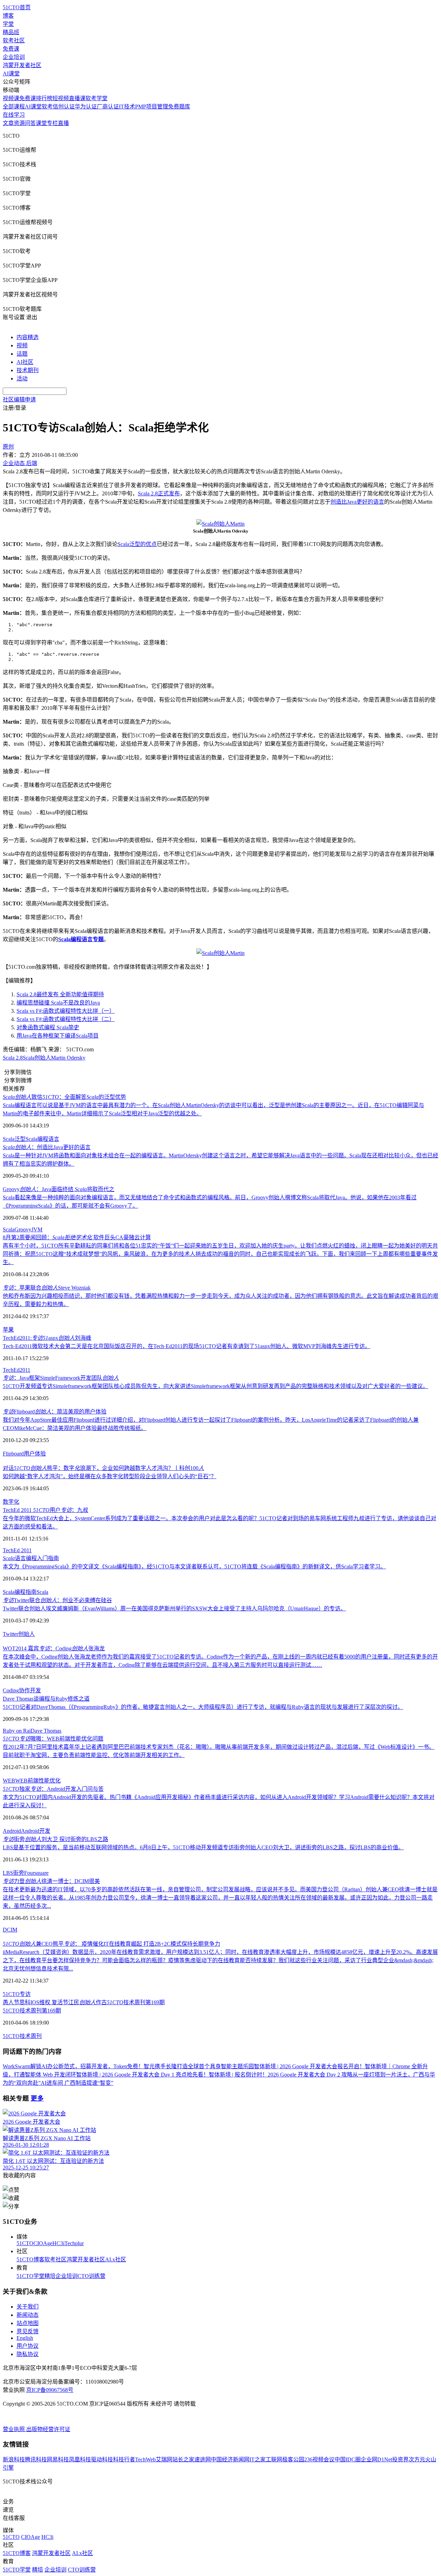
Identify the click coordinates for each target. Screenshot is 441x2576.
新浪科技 (14, 2459)
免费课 (11, 49)
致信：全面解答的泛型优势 (64, 1097)
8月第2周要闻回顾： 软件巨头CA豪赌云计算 (77, 1237)
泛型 (20, 1139)
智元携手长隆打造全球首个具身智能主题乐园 (199, 2066)
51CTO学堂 (30, 2276)
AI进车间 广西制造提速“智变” (77, 2083)
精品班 (11, 32)
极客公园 (293, 2459)
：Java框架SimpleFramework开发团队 (61, 1378)
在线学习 (14, 115)
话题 (22, 354)
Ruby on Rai (17, 1731)
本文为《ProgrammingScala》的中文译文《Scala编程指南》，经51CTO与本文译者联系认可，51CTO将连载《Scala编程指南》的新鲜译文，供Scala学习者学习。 (194, 1566)
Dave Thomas (46, 1731)
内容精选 (28, 337)
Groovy (23, 1229)
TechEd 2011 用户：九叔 (45, 1510)
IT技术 (127, 107)
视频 (22, 345)
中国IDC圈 (348, 2459)
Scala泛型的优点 (137, 544)
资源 (19, 123)
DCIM (10, 1930)
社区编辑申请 (19, 399)
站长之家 (183, 2459)
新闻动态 (28, 2315)
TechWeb (145, 2459)
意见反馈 (28, 2331)
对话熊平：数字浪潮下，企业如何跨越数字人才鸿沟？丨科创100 (103, 1468)
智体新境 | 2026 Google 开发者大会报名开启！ (309, 2066)
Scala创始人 (37, 1058)
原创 (8, 447)
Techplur (74, 2243)
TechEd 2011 (17, 1550)
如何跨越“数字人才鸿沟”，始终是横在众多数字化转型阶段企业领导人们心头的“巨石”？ (110, 1476)
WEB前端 (27, 1781)
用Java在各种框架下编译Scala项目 (58, 1036)
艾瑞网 (164, 2459)
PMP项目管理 (152, 107)
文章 (8, 123)
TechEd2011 (17, 1370)
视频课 (11, 98)
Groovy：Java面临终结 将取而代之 (59, 1189)
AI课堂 (11, 73)
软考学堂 (96, 98)
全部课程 (14, 107)
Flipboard (13, 1454)
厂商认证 (108, 107)
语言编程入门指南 (31, 1558)
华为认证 (86, 107)
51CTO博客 (30, 2259)
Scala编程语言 (42, 1139)
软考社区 (14, 40)
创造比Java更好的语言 (357, 502)
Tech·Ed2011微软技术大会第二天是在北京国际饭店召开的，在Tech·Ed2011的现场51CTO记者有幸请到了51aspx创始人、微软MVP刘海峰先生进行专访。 (187, 1346)
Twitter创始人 (19, 1634)
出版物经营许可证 (48, 2429)
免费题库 (179, 107)
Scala (9, 1139)
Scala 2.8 (13, 1058)
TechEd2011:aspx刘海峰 (47, 1338)
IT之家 (258, 2459)
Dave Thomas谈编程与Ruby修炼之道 (46, 1699)
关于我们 (28, 2307)
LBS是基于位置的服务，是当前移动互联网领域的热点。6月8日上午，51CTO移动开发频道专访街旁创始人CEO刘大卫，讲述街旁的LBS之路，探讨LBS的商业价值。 (203, 1847)
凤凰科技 (80, 2459)
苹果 (8, 1330)
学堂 (8, 24)
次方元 (417, 2459)
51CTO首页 (17, 7)
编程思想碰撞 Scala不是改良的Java (58, 1003)
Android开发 (36, 1831)
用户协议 (28, 2346)
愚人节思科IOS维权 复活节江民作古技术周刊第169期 (84, 2002)
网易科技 (58, 2459)
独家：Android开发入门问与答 (53, 1789)
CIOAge (43, 2243)
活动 (22, 378)
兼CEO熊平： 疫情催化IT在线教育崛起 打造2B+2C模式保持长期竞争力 (111, 1944)
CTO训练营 (91, 2276)
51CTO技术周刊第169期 (32, 2011)
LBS (8, 1873)
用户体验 (35, 1454)
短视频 (61, 98)
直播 (63, 123)
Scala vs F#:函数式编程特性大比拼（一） (66, 1011)
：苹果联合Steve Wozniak (47, 1288)
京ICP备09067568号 (50, 2390)
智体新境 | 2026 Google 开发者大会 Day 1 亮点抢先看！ (142, 2075)
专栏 (52, 123)
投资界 (400, 2459)
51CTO (11, 1994)
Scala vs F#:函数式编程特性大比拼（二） (66, 1019)
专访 (25, 1994)
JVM (37, 1229)
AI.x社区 (116, 2259)
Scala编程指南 (20, 1592)
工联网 (274, 2459)
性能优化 (50, 1781)
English (25, 2338)
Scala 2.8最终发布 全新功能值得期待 (60, 994)
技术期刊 (28, 370)
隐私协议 (28, 2354)
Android (12, 1831)
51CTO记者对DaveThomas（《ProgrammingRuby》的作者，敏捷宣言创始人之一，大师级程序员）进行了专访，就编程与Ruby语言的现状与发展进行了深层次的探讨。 (203, 1707)
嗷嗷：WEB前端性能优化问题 (53, 1739)
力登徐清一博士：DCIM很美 (51, 1881)
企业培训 (14, 57)
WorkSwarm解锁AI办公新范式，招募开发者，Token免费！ (73, 2066)
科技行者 (124, 2459)
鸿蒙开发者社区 (22, 65)
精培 (50, 2276)
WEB (9, 1781)
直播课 (77, 98)
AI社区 (25, 362)
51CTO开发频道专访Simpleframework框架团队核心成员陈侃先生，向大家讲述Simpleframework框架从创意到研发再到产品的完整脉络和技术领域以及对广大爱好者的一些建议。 (216, 1386)
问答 (30, 123)
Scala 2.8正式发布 (159, 493)
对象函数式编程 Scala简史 (48, 1027)
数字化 (11, 1502)
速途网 (203, 2459)
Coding (11, 1690)
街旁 (19, 1873)
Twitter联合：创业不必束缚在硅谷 (57, 1600)
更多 (37, 2098)
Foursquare (36, 1873)
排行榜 (44, 98)
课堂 (41, 123)
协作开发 (30, 1690)
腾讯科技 (36, 2459)
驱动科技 (102, 2459)
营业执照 (14, 2429)
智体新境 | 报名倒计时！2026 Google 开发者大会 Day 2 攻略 (281, 2075)
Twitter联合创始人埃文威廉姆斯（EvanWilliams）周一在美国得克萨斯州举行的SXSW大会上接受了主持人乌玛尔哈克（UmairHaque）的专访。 (174, 1608)
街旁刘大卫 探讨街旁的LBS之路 (55, 1839)
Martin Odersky (68, 1058)
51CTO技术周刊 (22, 2036)
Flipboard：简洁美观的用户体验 (55, 1412)
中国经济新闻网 (230, 2459)
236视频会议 (319, 2459)
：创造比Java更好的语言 (47, 1147)
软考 (47, 107)
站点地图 (28, 2323)
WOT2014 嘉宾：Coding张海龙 (54, 1648)
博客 (8, 16)
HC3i (58, 2243)
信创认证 (64, 107)
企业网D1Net (376, 2459)
